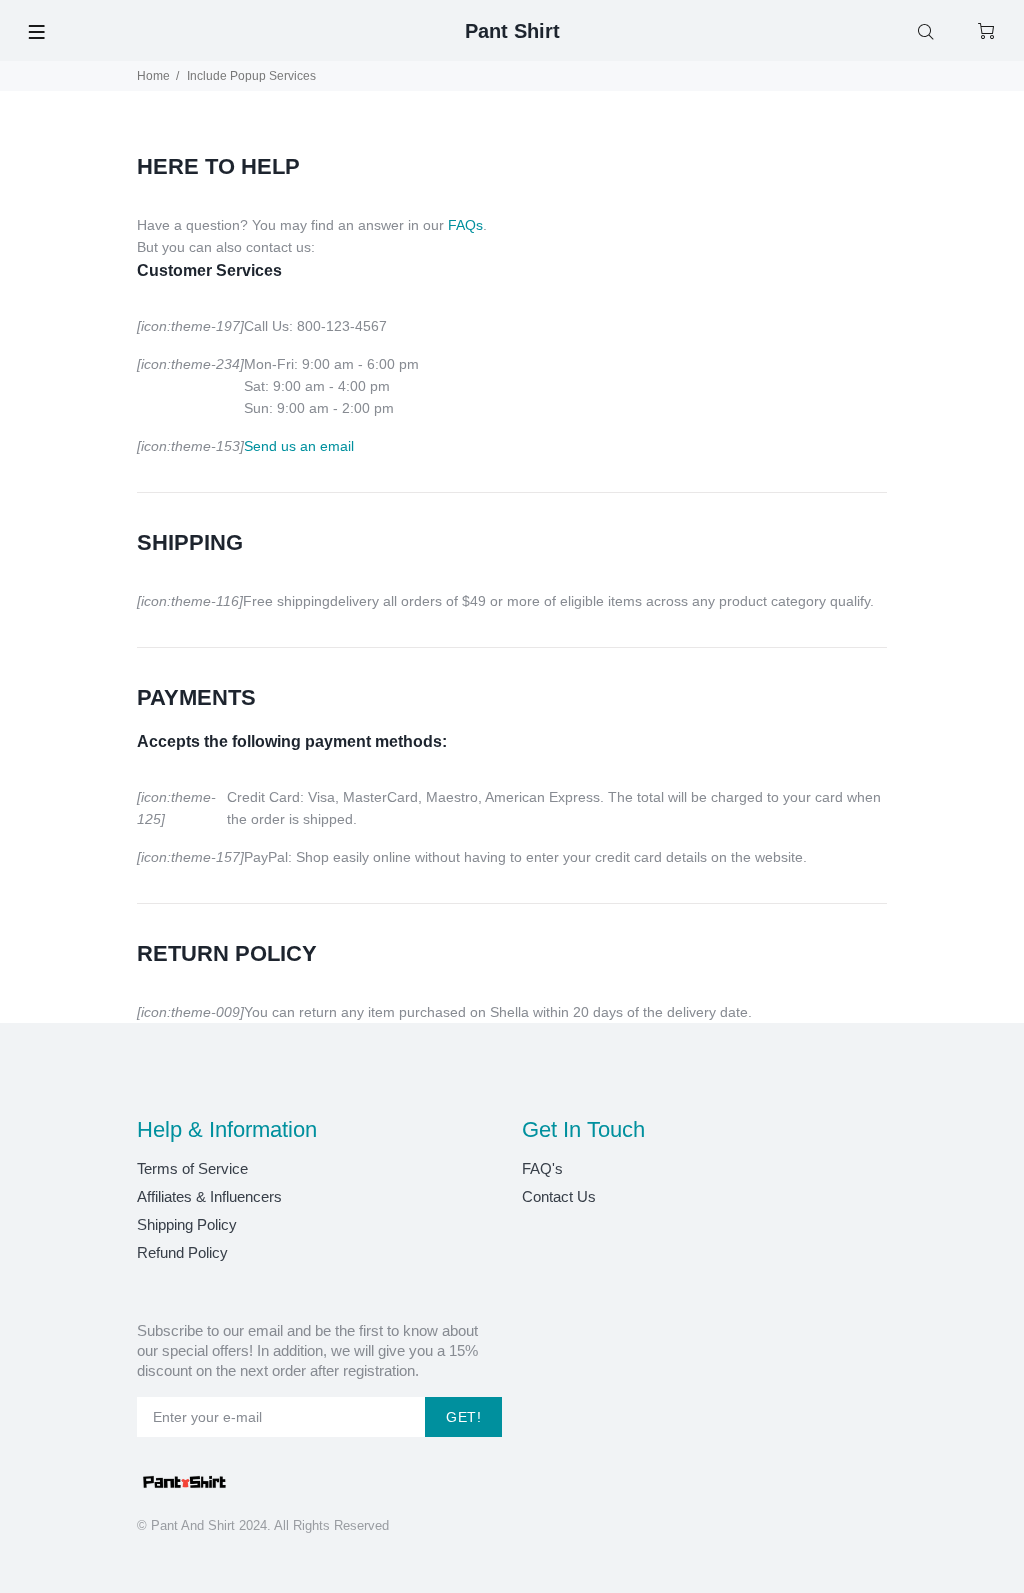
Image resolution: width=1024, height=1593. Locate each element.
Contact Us (559, 1196)
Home (153, 76)
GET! (463, 1417)
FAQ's (542, 1168)
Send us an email (299, 446)
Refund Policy (182, 1252)
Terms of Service (192, 1168)
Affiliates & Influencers (209, 1196)
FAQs (465, 225)
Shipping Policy (187, 1224)
